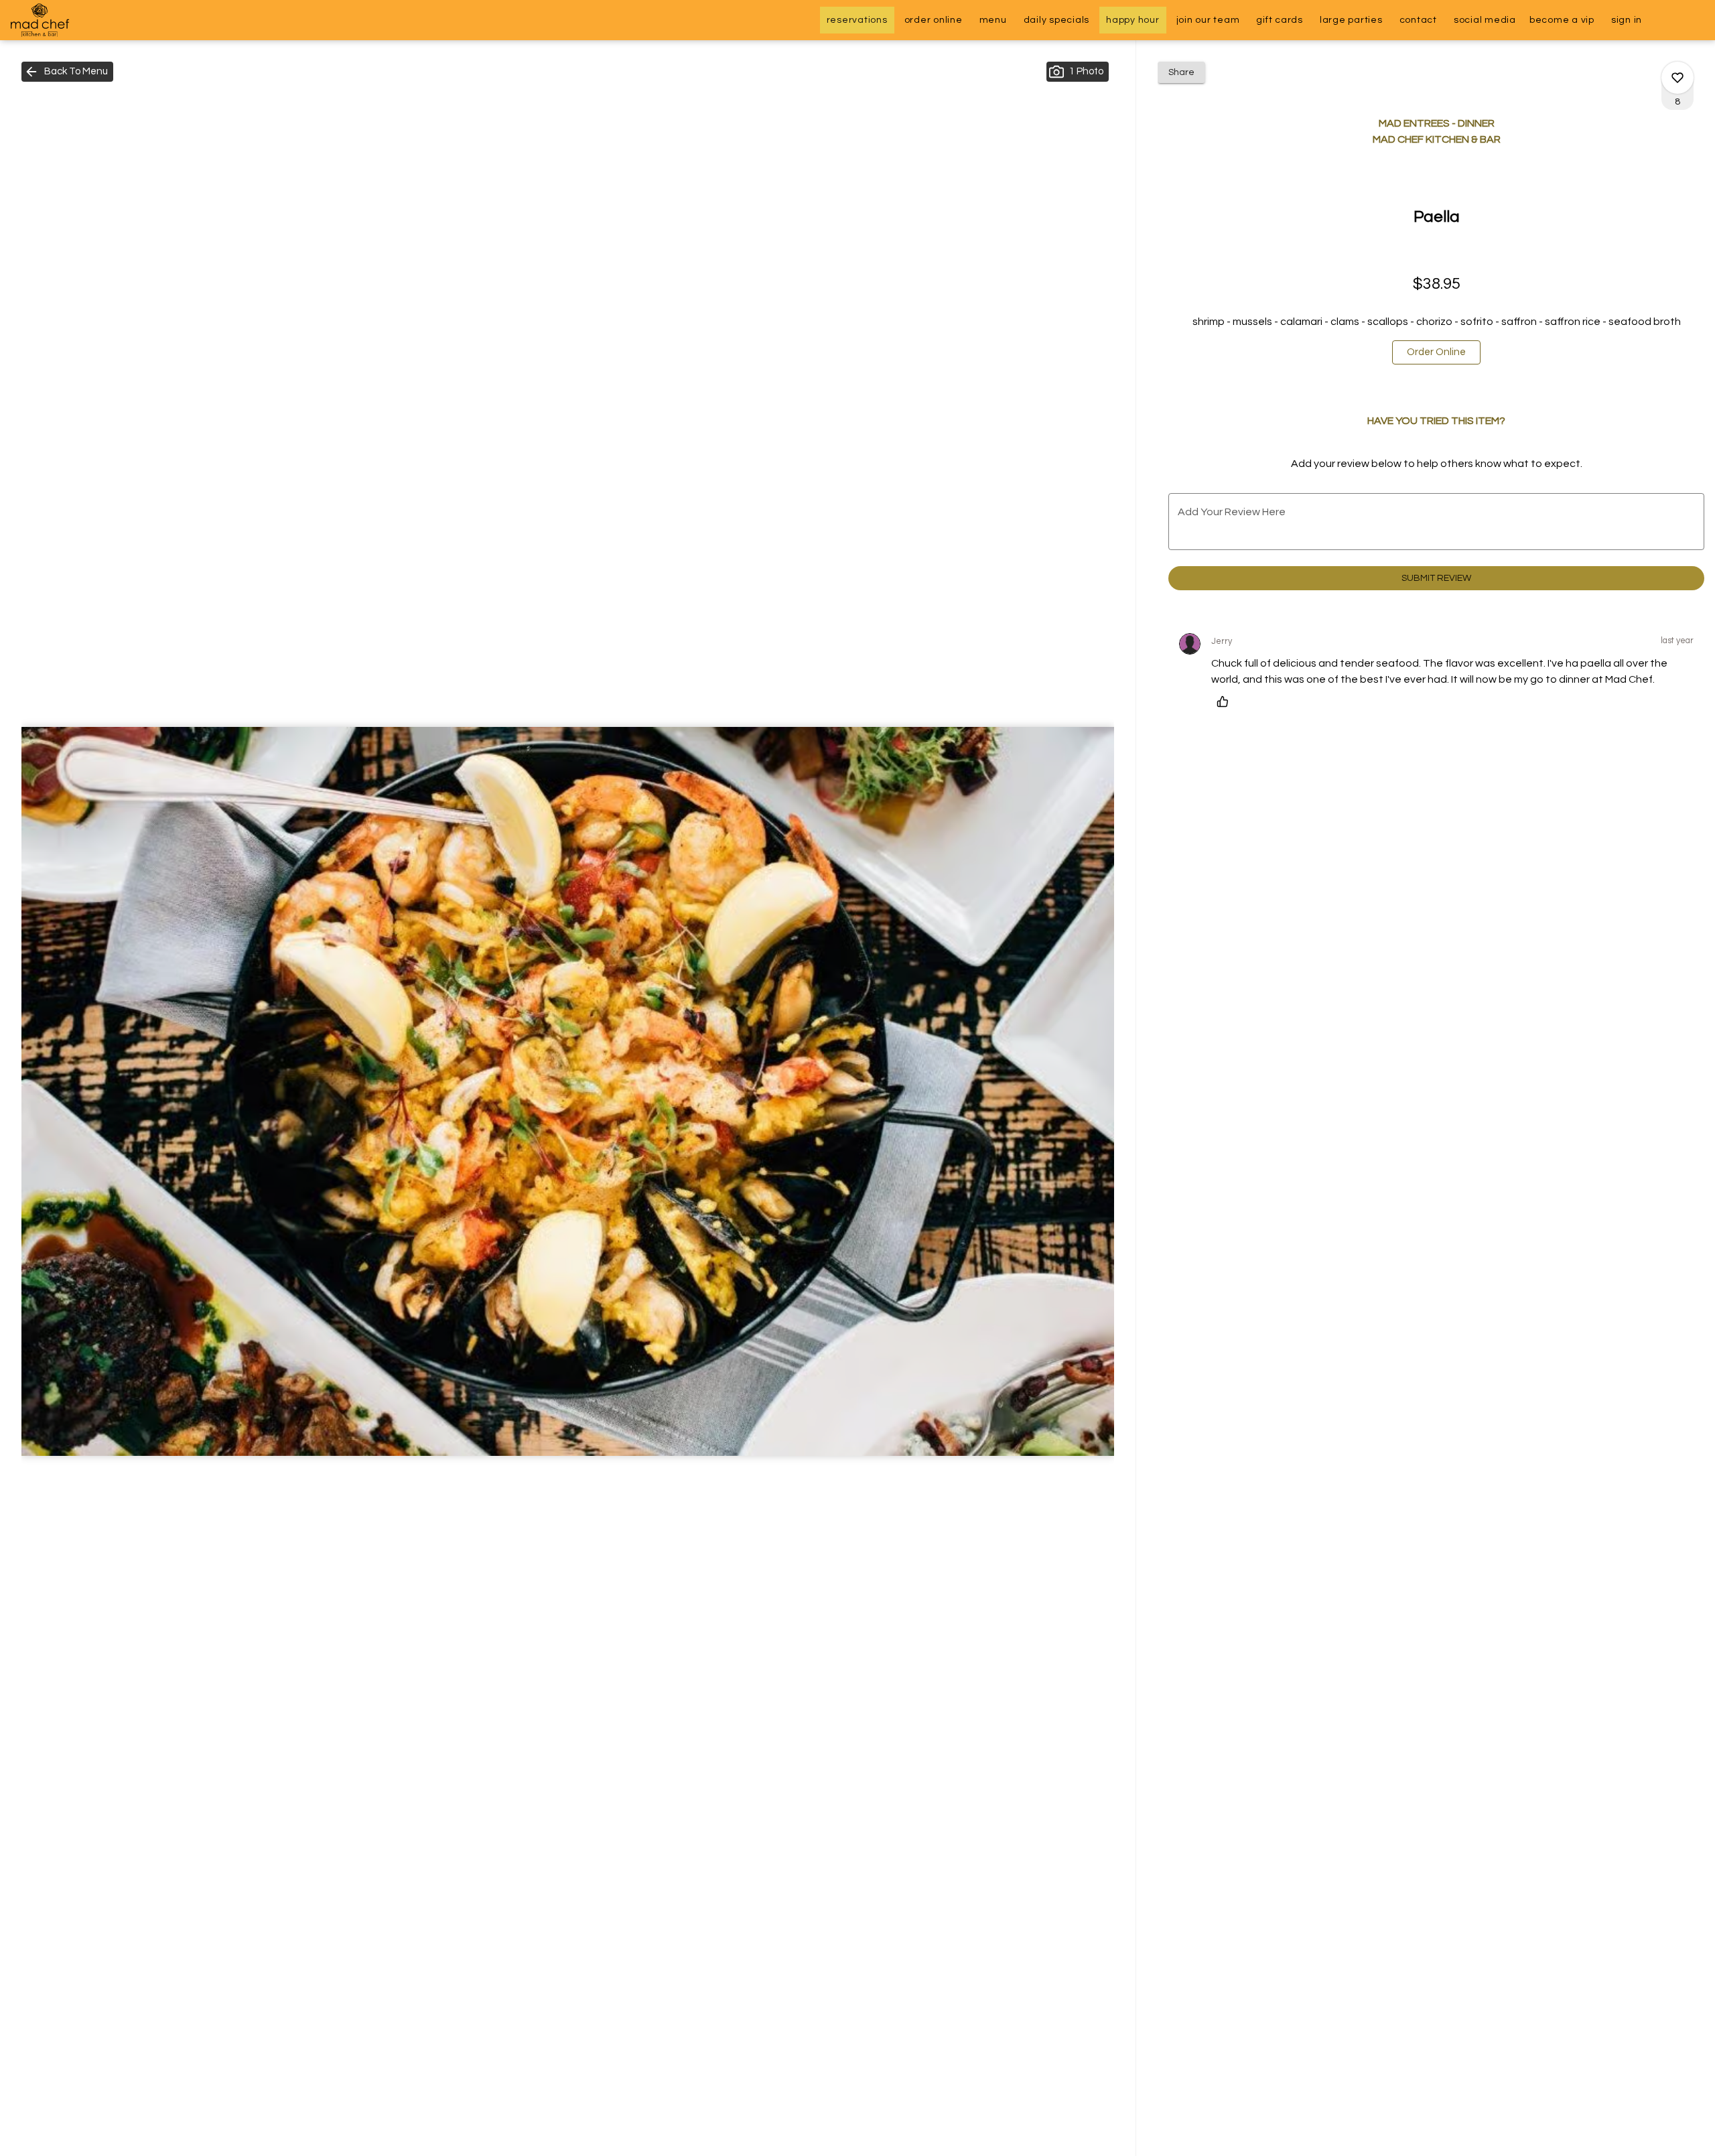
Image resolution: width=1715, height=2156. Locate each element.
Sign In (1627, 20)
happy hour (1133, 20)
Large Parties (1351, 20)
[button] (67, 72)
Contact (1418, 20)
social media (1485, 20)
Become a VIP (1562, 20)
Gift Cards (1280, 20)
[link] (1436, 352)
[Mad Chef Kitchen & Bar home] (71, 20)
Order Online (934, 20)
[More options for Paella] (1677, 78)
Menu (993, 20)
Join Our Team (1208, 20)
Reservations (857, 20)
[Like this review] (1226, 701)
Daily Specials (1057, 20)
